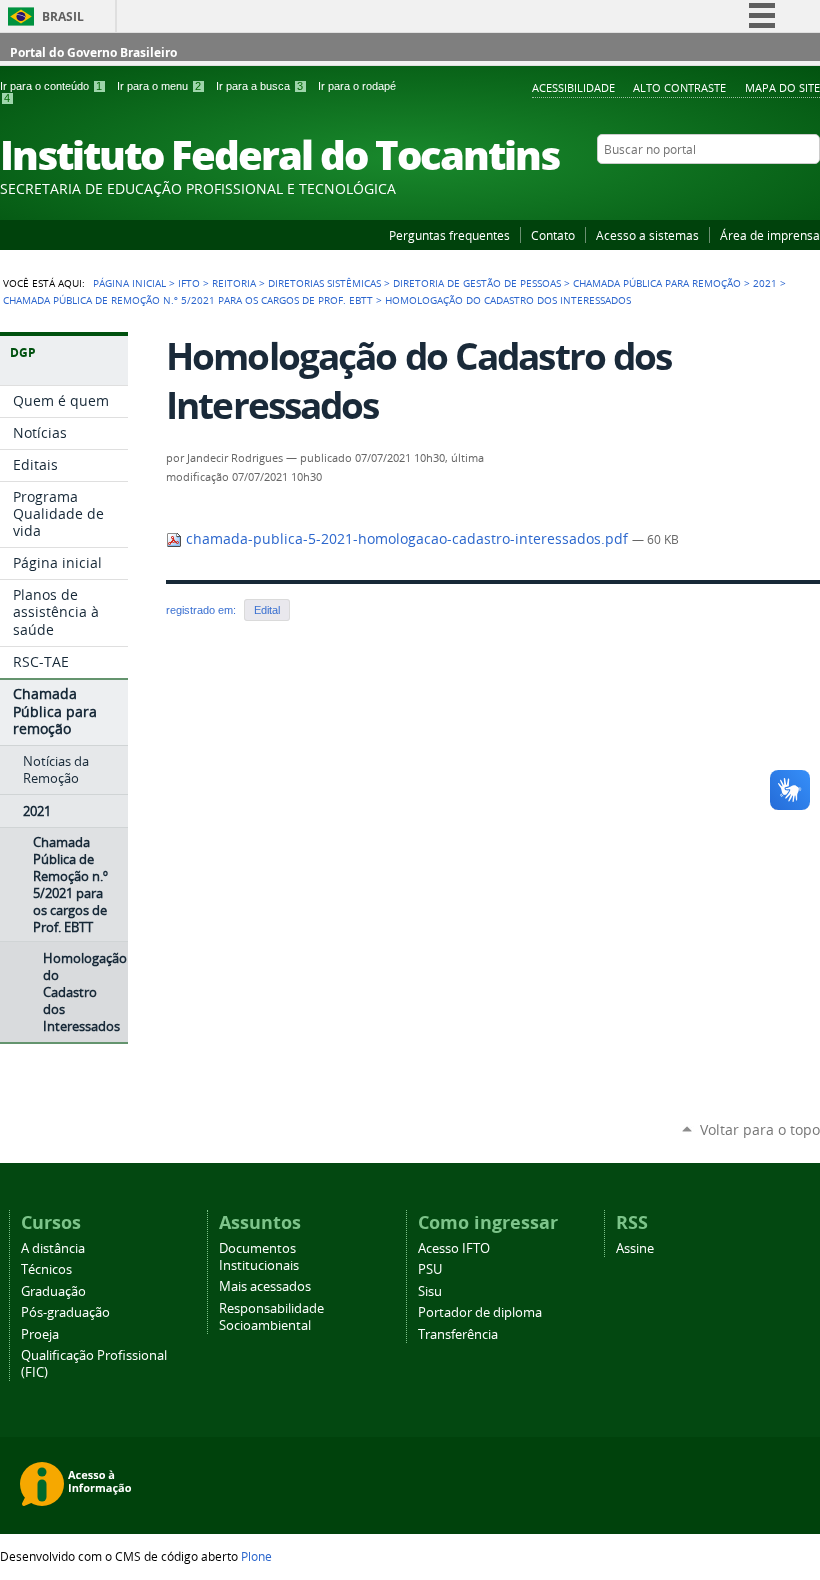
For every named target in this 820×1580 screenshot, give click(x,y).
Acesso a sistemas (647, 235)
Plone (256, 1556)
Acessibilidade (573, 87)
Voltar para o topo (760, 1129)
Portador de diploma (480, 1312)
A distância (53, 1248)
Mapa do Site (782, 87)
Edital (267, 610)
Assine (635, 1248)
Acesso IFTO (454, 1248)
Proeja (40, 1334)
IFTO (189, 283)
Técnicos (46, 1269)
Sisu (430, 1291)
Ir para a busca (259, 86)
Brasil (63, 16)
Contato (553, 235)
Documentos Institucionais (259, 1257)
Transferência (458, 1334)
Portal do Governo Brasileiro (93, 52)
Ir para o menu (159, 86)
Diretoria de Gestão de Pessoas (477, 283)
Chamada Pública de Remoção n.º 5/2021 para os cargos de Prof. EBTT (188, 300)
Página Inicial (129, 283)
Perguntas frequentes (449, 235)
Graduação (53, 1291)
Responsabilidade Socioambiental (271, 1317)
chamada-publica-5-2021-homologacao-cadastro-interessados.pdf (407, 539)
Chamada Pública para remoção (657, 283)
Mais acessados (265, 1286)
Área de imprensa (770, 235)
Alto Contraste (679, 87)
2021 (765, 283)
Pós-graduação (65, 1312)
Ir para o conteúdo (51, 86)
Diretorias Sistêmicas (324, 283)
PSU (430, 1269)
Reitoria (234, 283)
